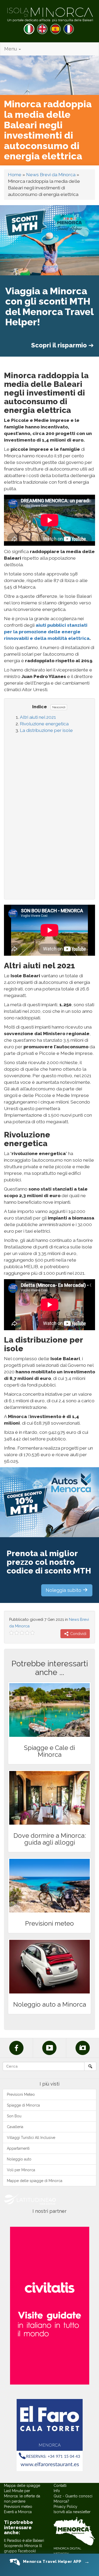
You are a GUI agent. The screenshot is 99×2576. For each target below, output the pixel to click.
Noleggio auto (19, 2159)
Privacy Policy (65, 2507)
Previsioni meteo (18, 2507)
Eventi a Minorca (18, 2512)
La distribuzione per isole (46, 730)
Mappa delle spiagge (22, 2486)
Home (15, 175)
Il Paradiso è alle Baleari (24, 2540)
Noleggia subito (64, 1590)
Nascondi (59, 707)
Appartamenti (18, 2148)
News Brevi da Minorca (51, 175)
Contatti (60, 2486)
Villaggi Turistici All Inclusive (31, 2138)
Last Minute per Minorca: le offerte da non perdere (22, 2496)
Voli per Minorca (21, 2170)
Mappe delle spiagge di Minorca (35, 2181)
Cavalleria (15, 2127)
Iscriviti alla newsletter (72, 2512)
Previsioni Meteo (21, 2094)
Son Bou (14, 2116)
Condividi (78, 1634)
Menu (11, 49)
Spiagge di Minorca (23, 2105)
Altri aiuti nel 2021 (38, 717)
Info (57, 2491)
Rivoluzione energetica (44, 724)
